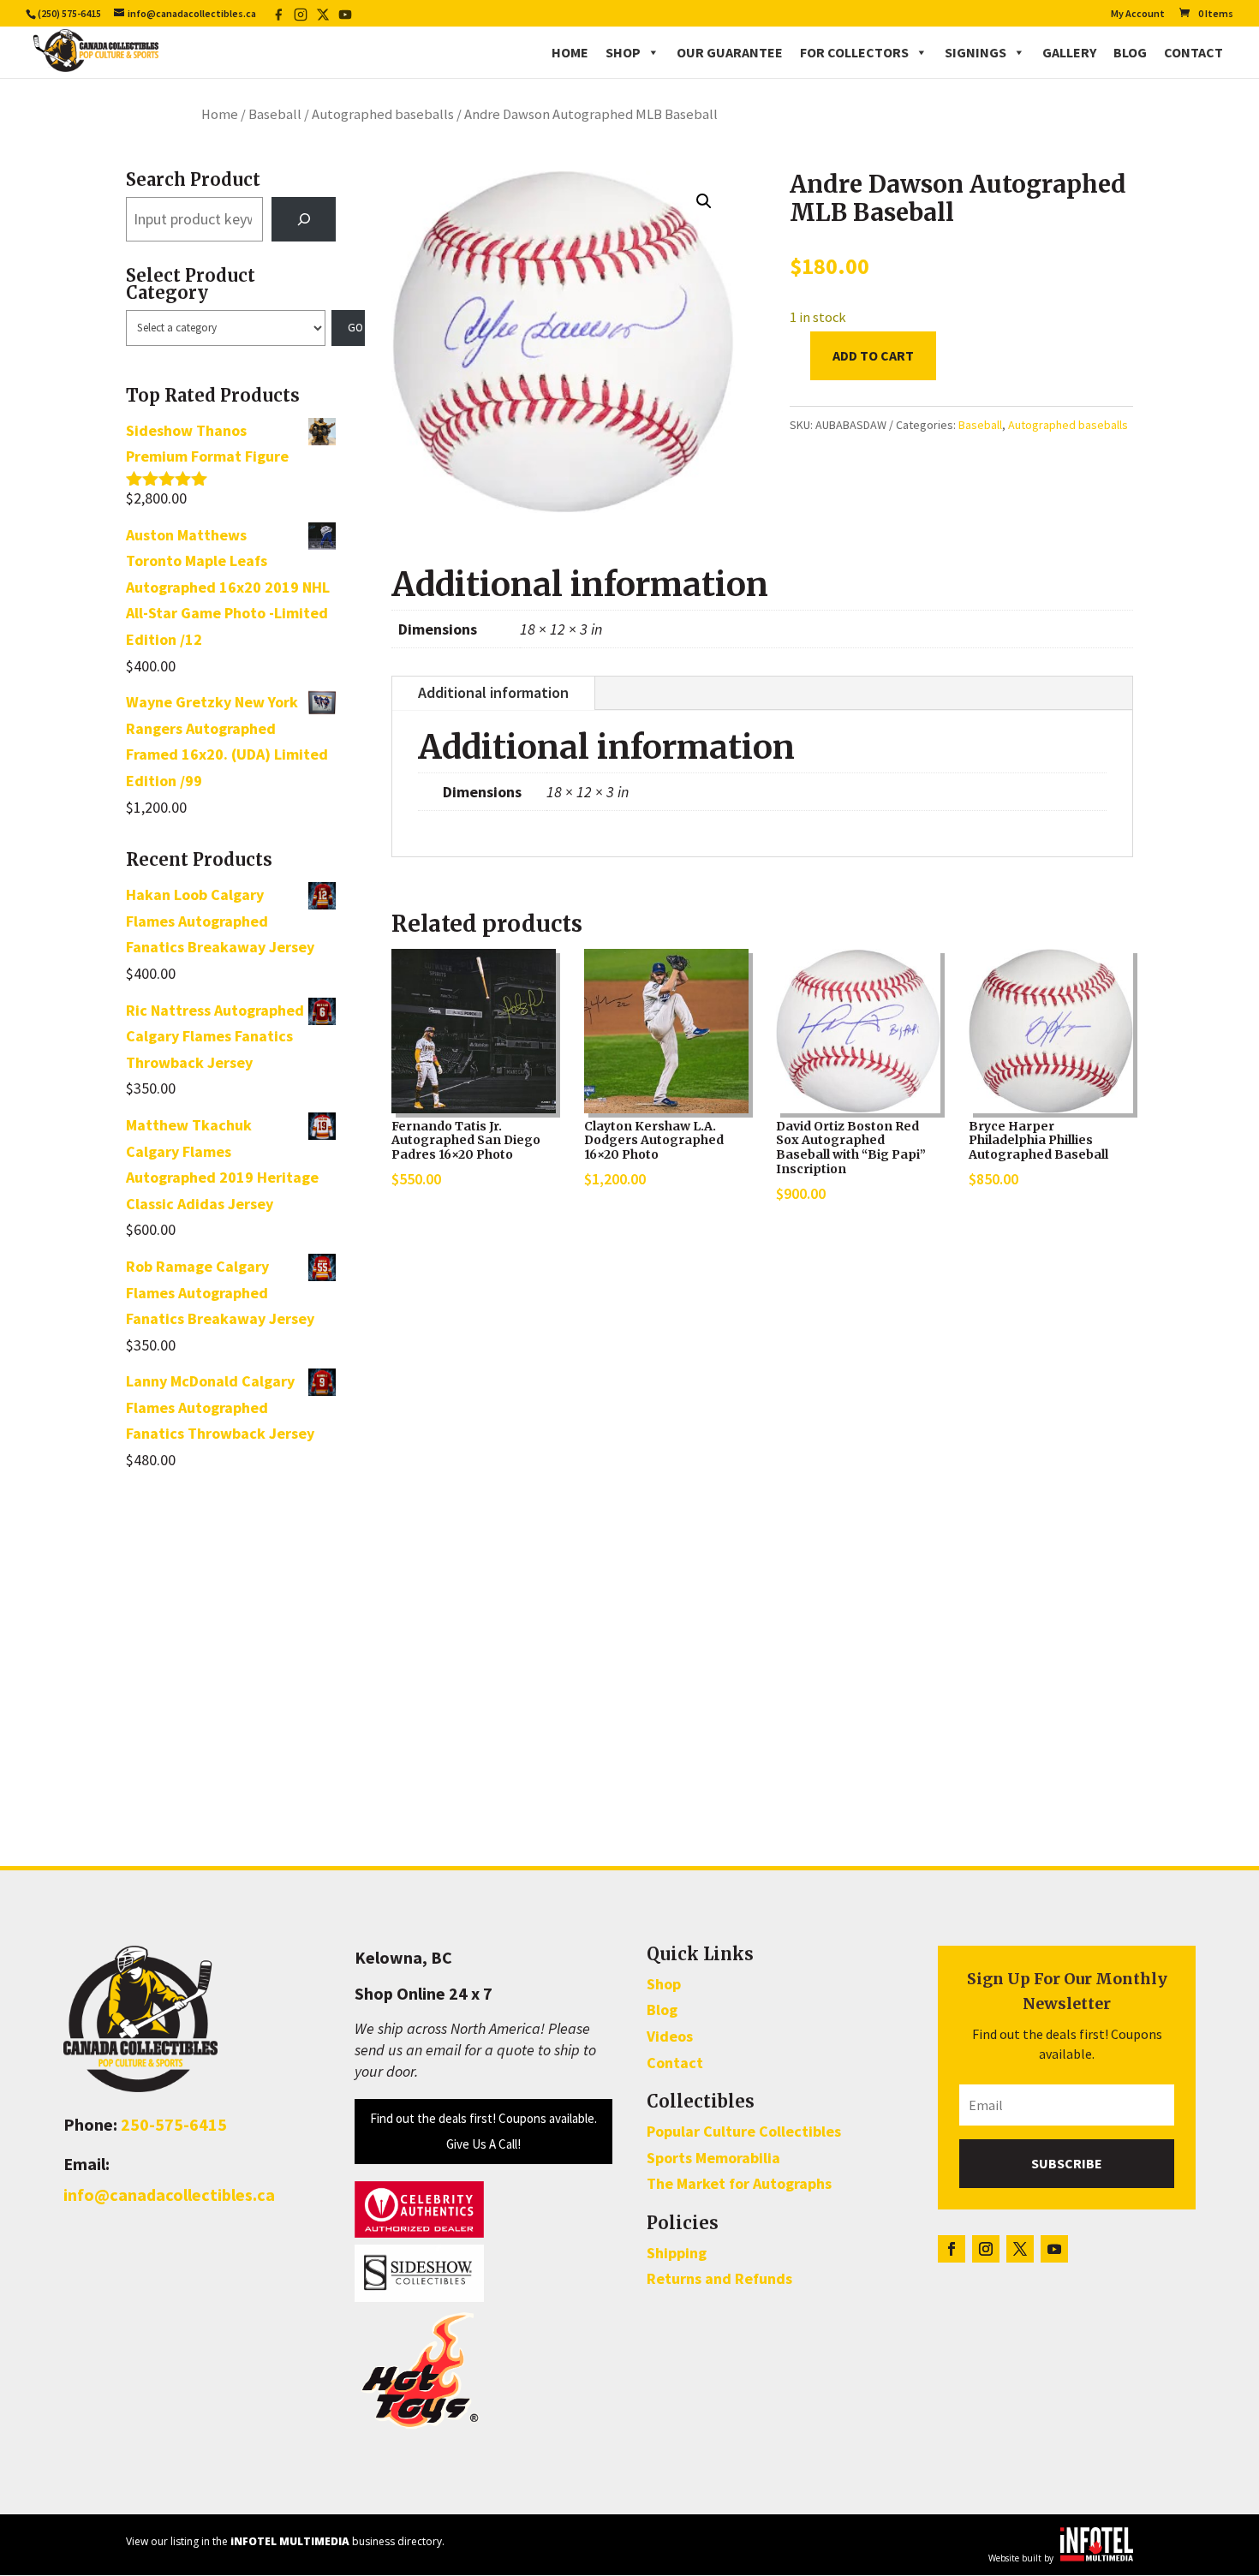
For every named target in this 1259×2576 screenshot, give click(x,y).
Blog (1130, 52)
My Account (1138, 14)
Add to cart (873, 355)
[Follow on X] (1020, 2249)
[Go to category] (349, 328)
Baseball (275, 114)
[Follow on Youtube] (1054, 2249)
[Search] (304, 219)
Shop (623, 52)
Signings (976, 52)
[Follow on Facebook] (952, 2249)
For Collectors (854, 52)
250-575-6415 (174, 2124)
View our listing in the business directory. (285, 2541)
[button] (704, 201)
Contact (1193, 52)
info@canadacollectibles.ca (169, 2194)
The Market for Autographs (739, 2183)
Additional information (493, 692)
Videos (670, 2036)
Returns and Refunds (719, 2278)
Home (570, 52)
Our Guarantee (730, 52)
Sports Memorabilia (713, 2158)
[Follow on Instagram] (986, 2249)
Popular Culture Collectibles (744, 2131)
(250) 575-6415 (69, 13)
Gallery (1069, 52)
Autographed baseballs (383, 114)
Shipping (677, 2253)
